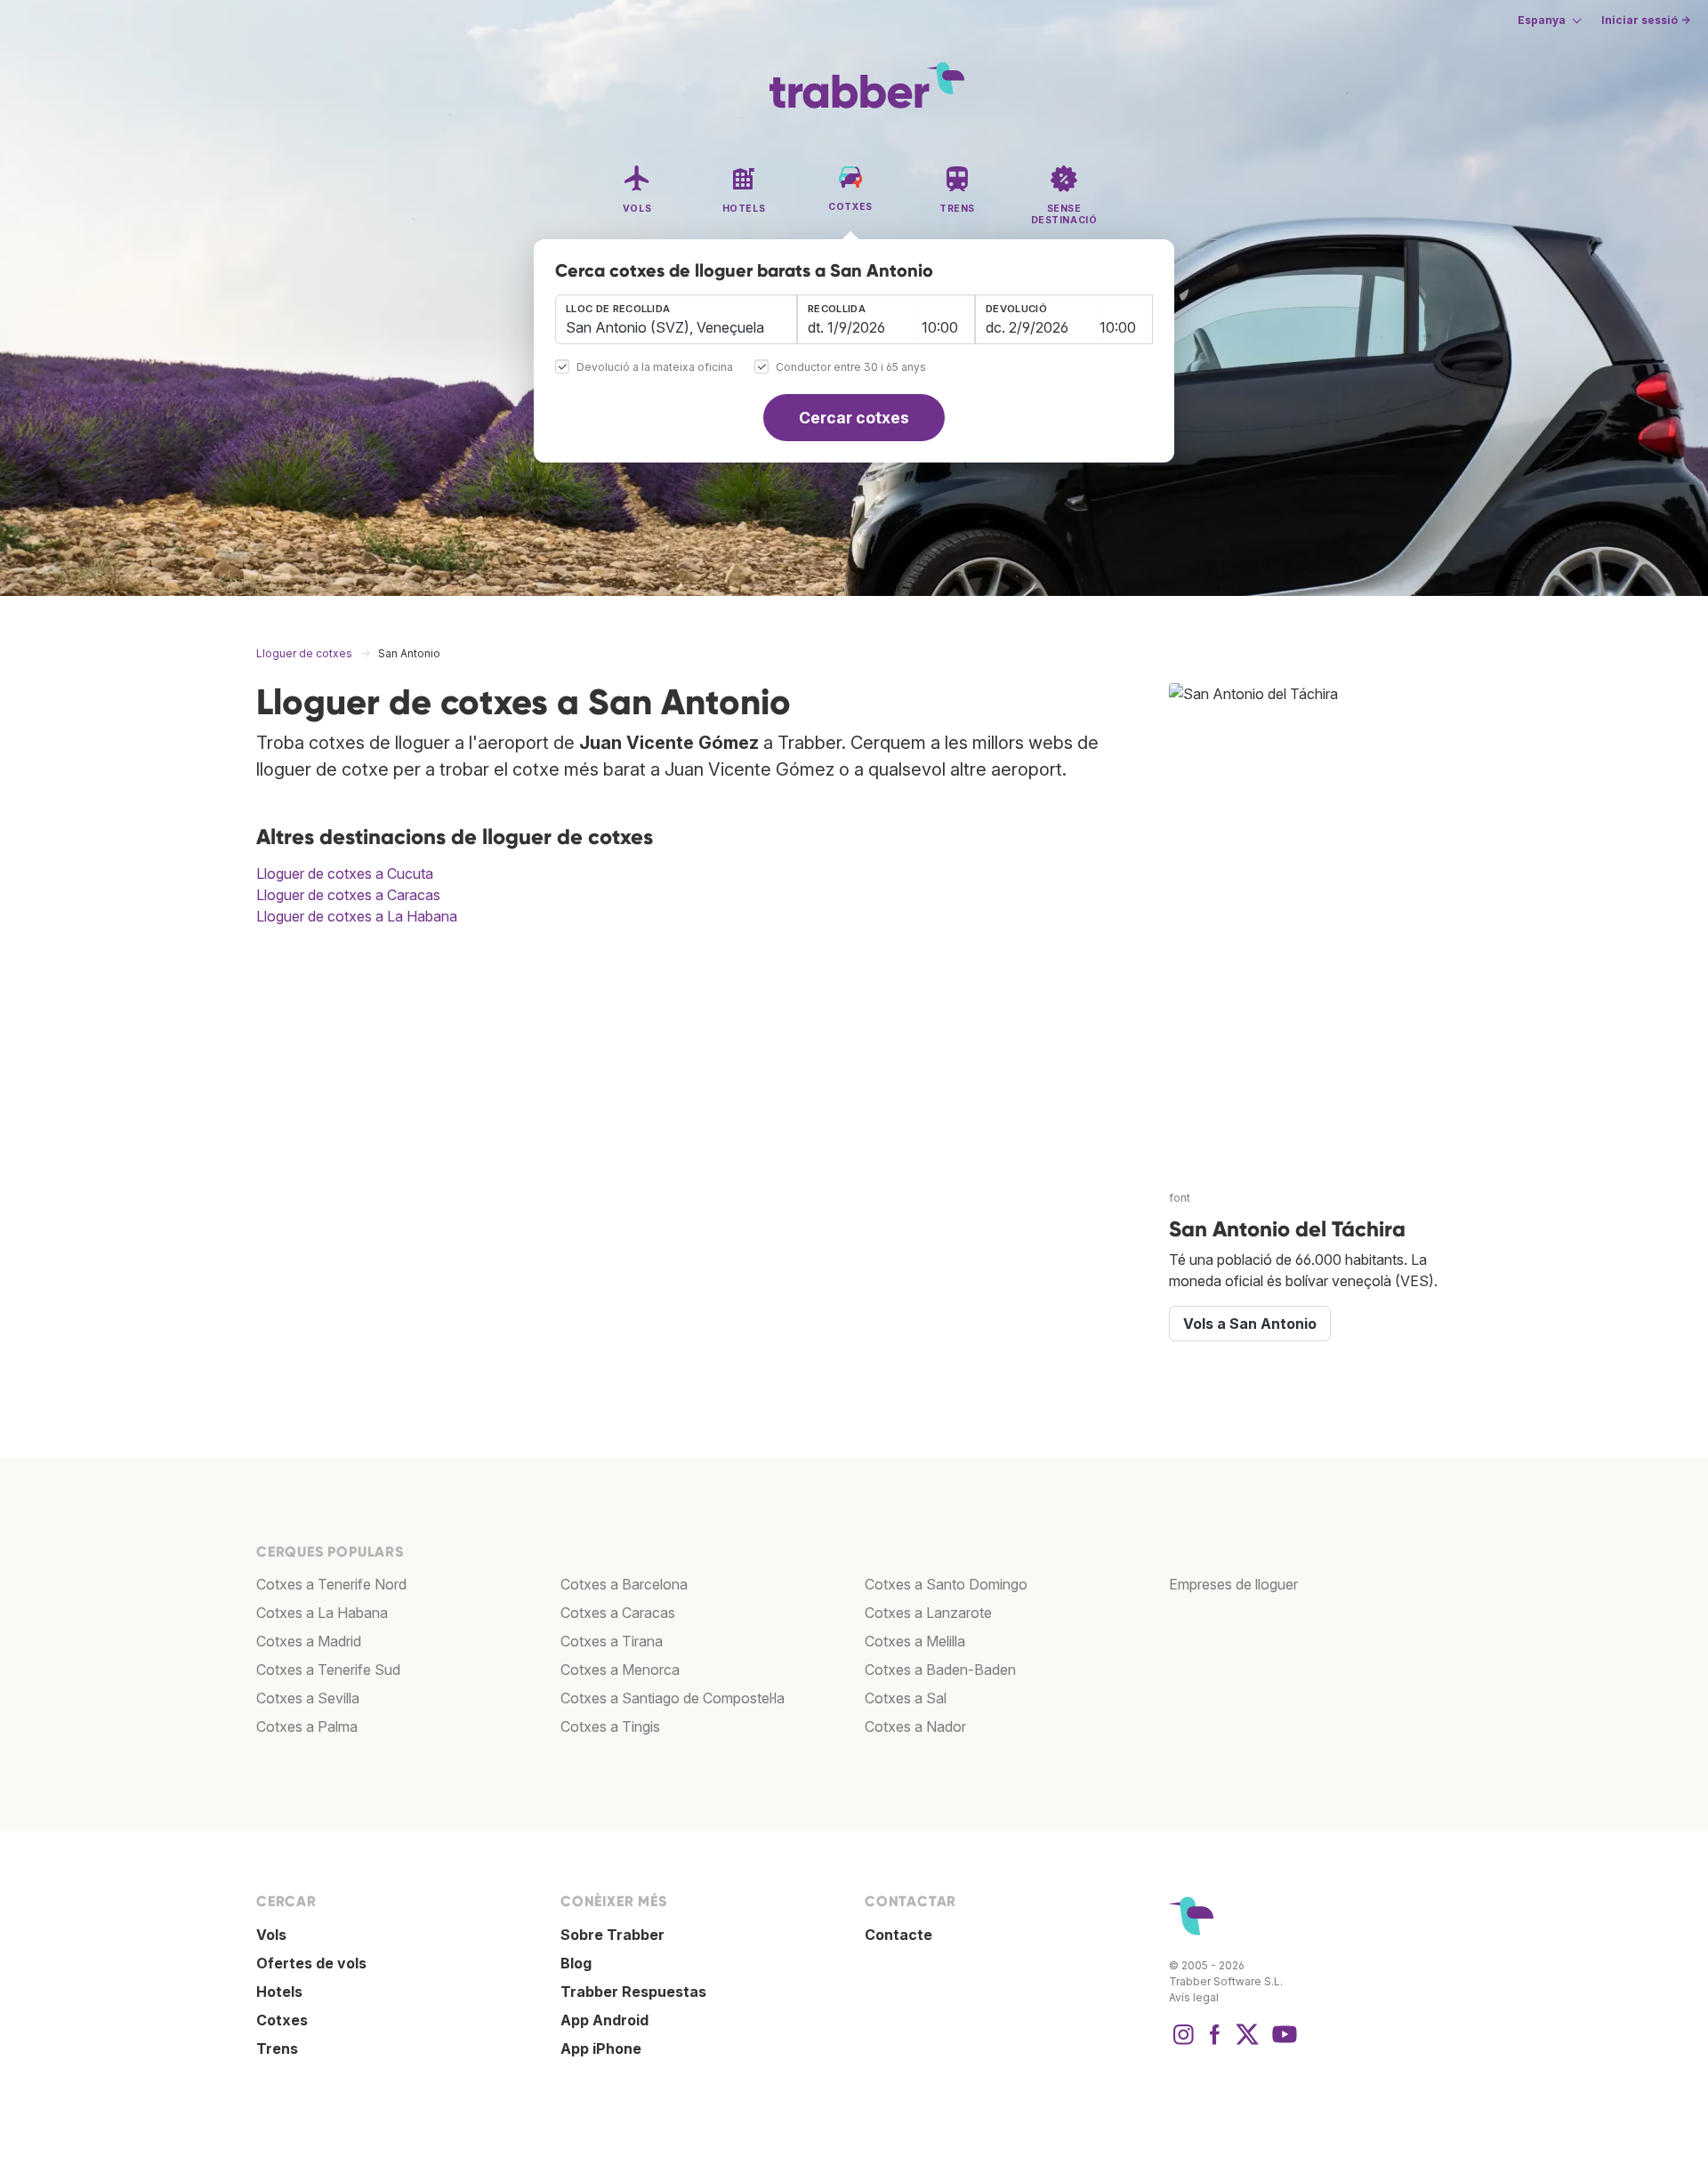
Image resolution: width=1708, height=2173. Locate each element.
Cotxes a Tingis (610, 1726)
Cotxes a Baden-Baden (940, 1670)
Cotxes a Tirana (612, 1641)
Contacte (898, 1935)
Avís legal (1194, 1997)
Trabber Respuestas (633, 1992)
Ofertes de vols (311, 1963)
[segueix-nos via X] (1247, 2043)
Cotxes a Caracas (618, 1613)
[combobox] (676, 319)
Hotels (279, 1992)
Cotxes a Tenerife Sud (328, 1670)
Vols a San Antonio (1250, 1324)
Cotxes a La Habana (322, 1613)
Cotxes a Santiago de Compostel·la (673, 1698)
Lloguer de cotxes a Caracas (348, 895)
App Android (604, 2020)
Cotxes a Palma (307, 1726)
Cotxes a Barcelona (624, 1584)
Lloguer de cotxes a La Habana (357, 916)
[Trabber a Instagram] (1183, 2043)
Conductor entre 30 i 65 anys (851, 368)
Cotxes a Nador (915, 1726)
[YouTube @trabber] (1282, 2043)
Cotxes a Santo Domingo (946, 1584)
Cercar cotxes (854, 418)
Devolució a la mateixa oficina (655, 368)
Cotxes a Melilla (915, 1641)
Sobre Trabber (612, 1935)
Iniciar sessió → (1646, 20)
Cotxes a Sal (906, 1698)
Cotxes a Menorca (620, 1670)
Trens (277, 2048)
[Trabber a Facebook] (1215, 2043)
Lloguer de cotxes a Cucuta (345, 873)
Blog (576, 1963)
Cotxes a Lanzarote (928, 1613)
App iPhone (601, 2048)
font (1180, 1198)
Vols (271, 1935)
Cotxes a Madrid (309, 1641)
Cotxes (282, 2020)
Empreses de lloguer (1233, 1584)
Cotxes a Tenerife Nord (331, 1584)
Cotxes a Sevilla (308, 1698)
